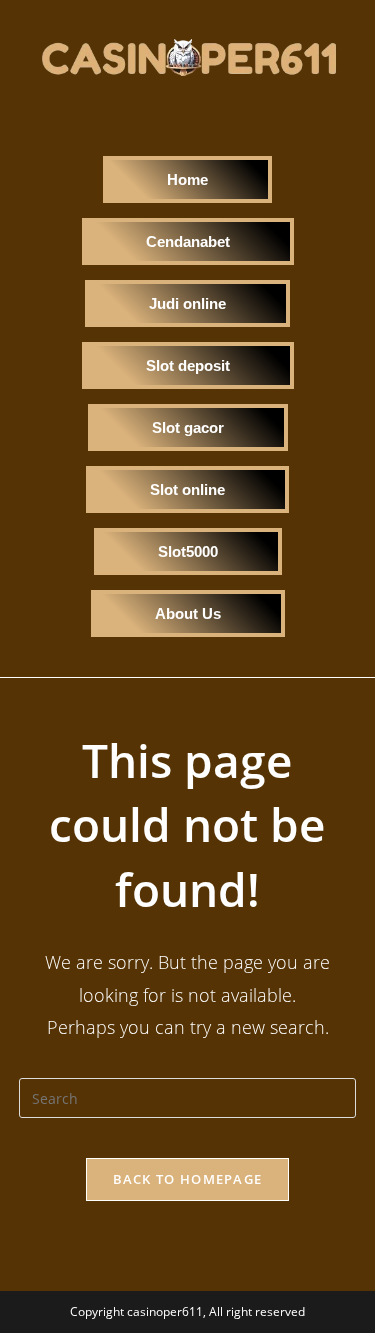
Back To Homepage (188, 1179)
